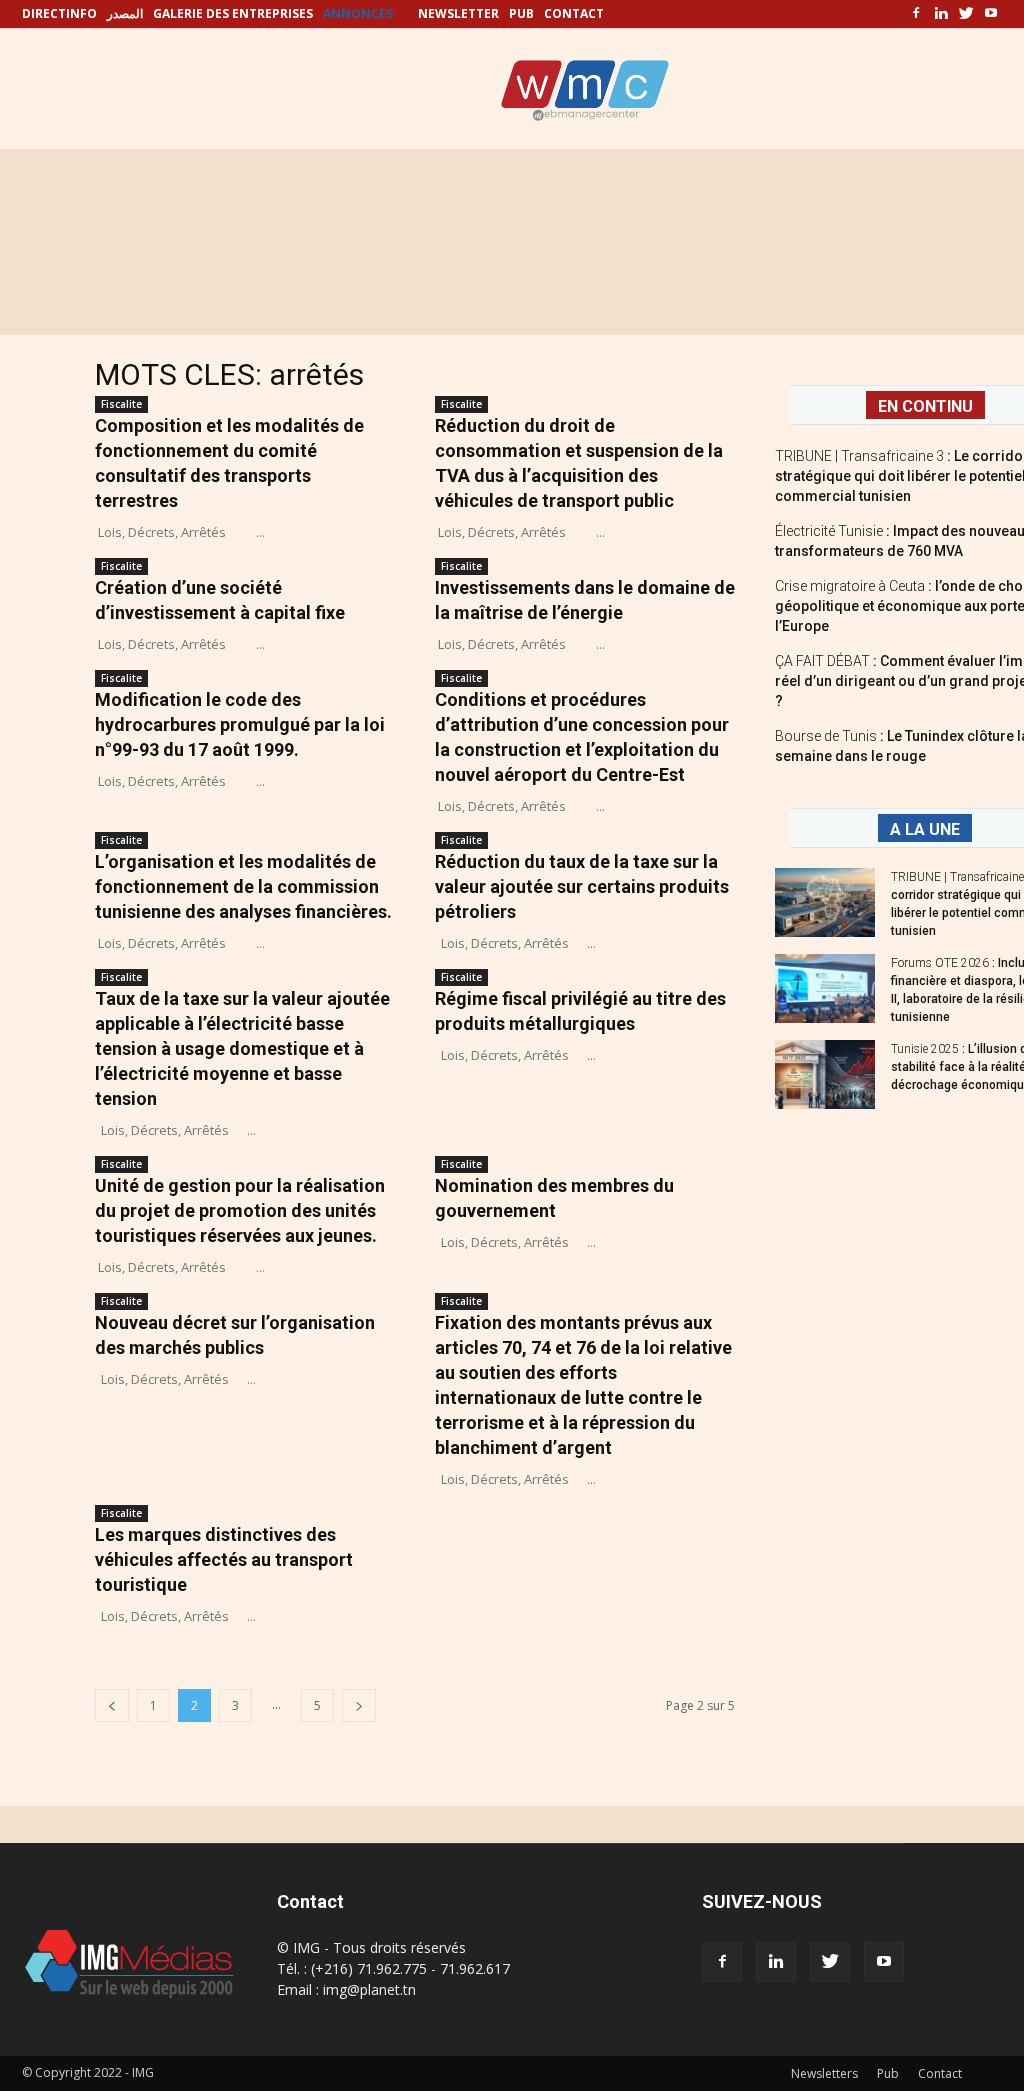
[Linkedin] (941, 14)
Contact (940, 2073)
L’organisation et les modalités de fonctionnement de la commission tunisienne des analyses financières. (243, 886)
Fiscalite (121, 404)
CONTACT (574, 13)
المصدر (125, 13)
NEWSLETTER (458, 13)
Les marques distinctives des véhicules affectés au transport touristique (224, 1559)
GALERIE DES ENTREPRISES (233, 13)
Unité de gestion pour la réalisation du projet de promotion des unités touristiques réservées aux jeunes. (240, 1210)
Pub (888, 2073)
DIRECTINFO (59, 13)
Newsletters (824, 2073)
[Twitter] (966, 14)
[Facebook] (916, 14)
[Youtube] (991, 14)
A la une (925, 829)
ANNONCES (358, 13)
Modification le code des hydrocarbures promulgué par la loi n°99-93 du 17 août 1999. (240, 724)
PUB (521, 13)
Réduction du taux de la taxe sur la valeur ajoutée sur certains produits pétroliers (582, 886)
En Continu (925, 406)
